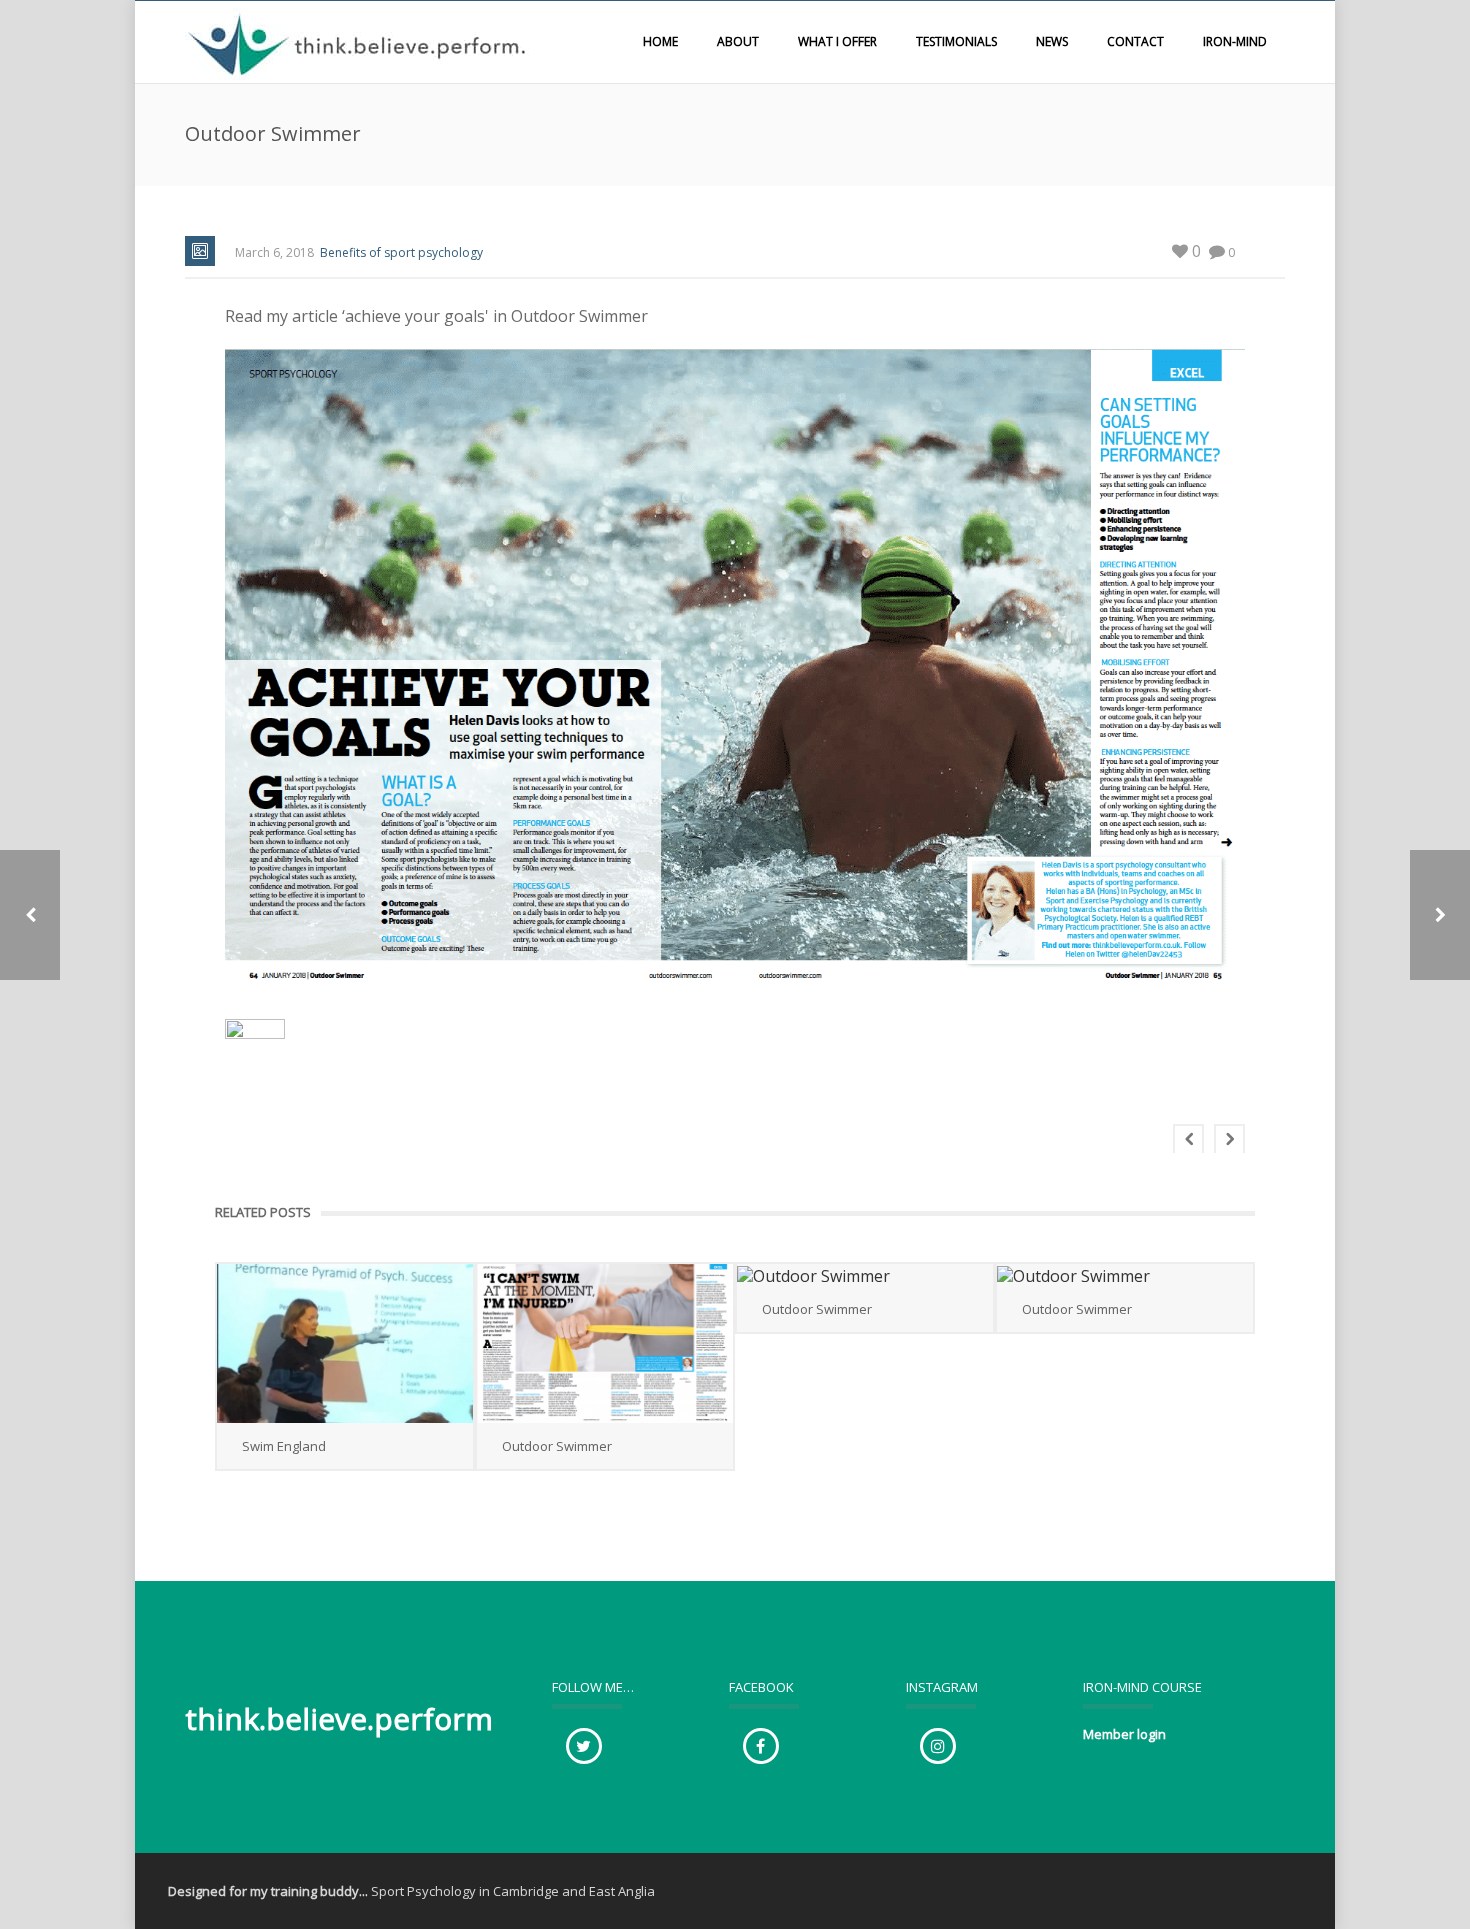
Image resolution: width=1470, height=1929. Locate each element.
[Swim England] (345, 1343)
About (738, 41)
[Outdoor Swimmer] (605, 1343)
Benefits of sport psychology (401, 252)
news (1052, 41)
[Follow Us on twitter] (584, 1746)
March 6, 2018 (274, 252)
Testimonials (956, 41)
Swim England (284, 1446)
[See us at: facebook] (761, 1746)
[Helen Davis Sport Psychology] (360, 42)
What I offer (837, 41)
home (660, 41)
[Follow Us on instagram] (938, 1746)
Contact (1135, 41)
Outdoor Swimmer (557, 1446)
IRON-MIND (1235, 41)
